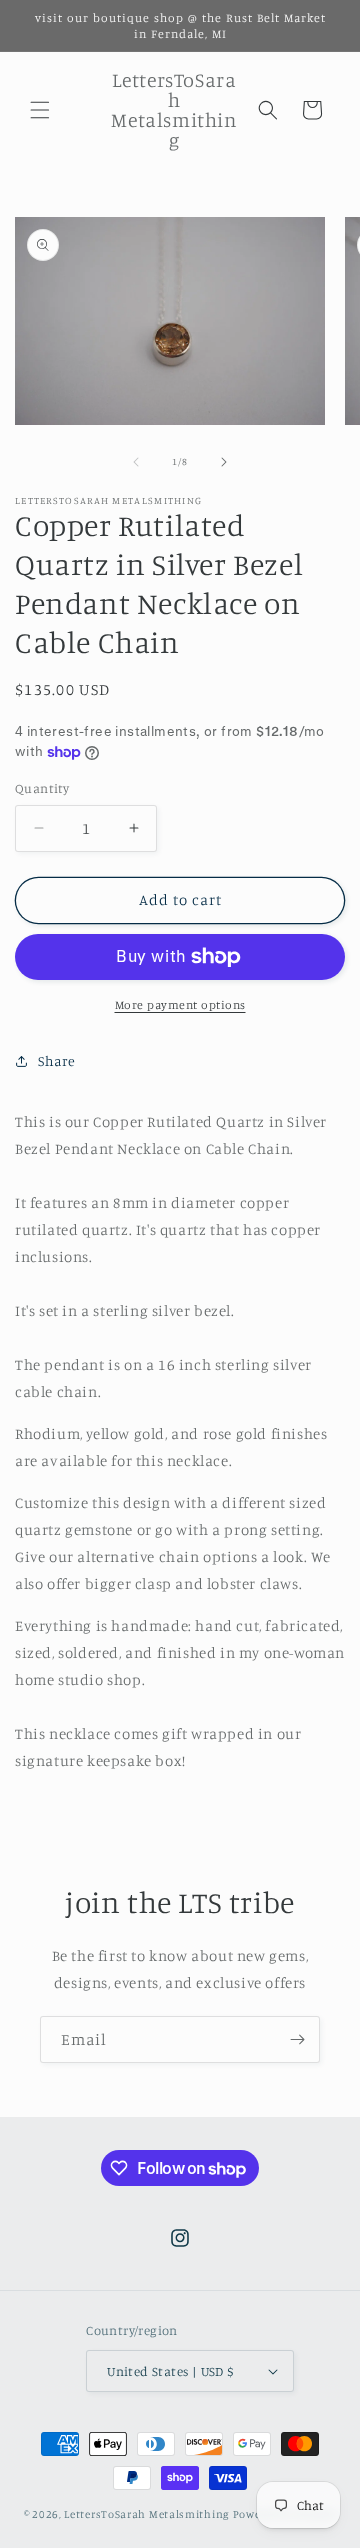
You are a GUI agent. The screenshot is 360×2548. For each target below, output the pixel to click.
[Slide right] (224, 462)
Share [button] (57, 1060)
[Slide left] (136, 462)
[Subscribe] (297, 2039)
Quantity (42, 788)
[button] (40, 110)
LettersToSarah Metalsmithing (147, 2514)
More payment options (180, 1004)
